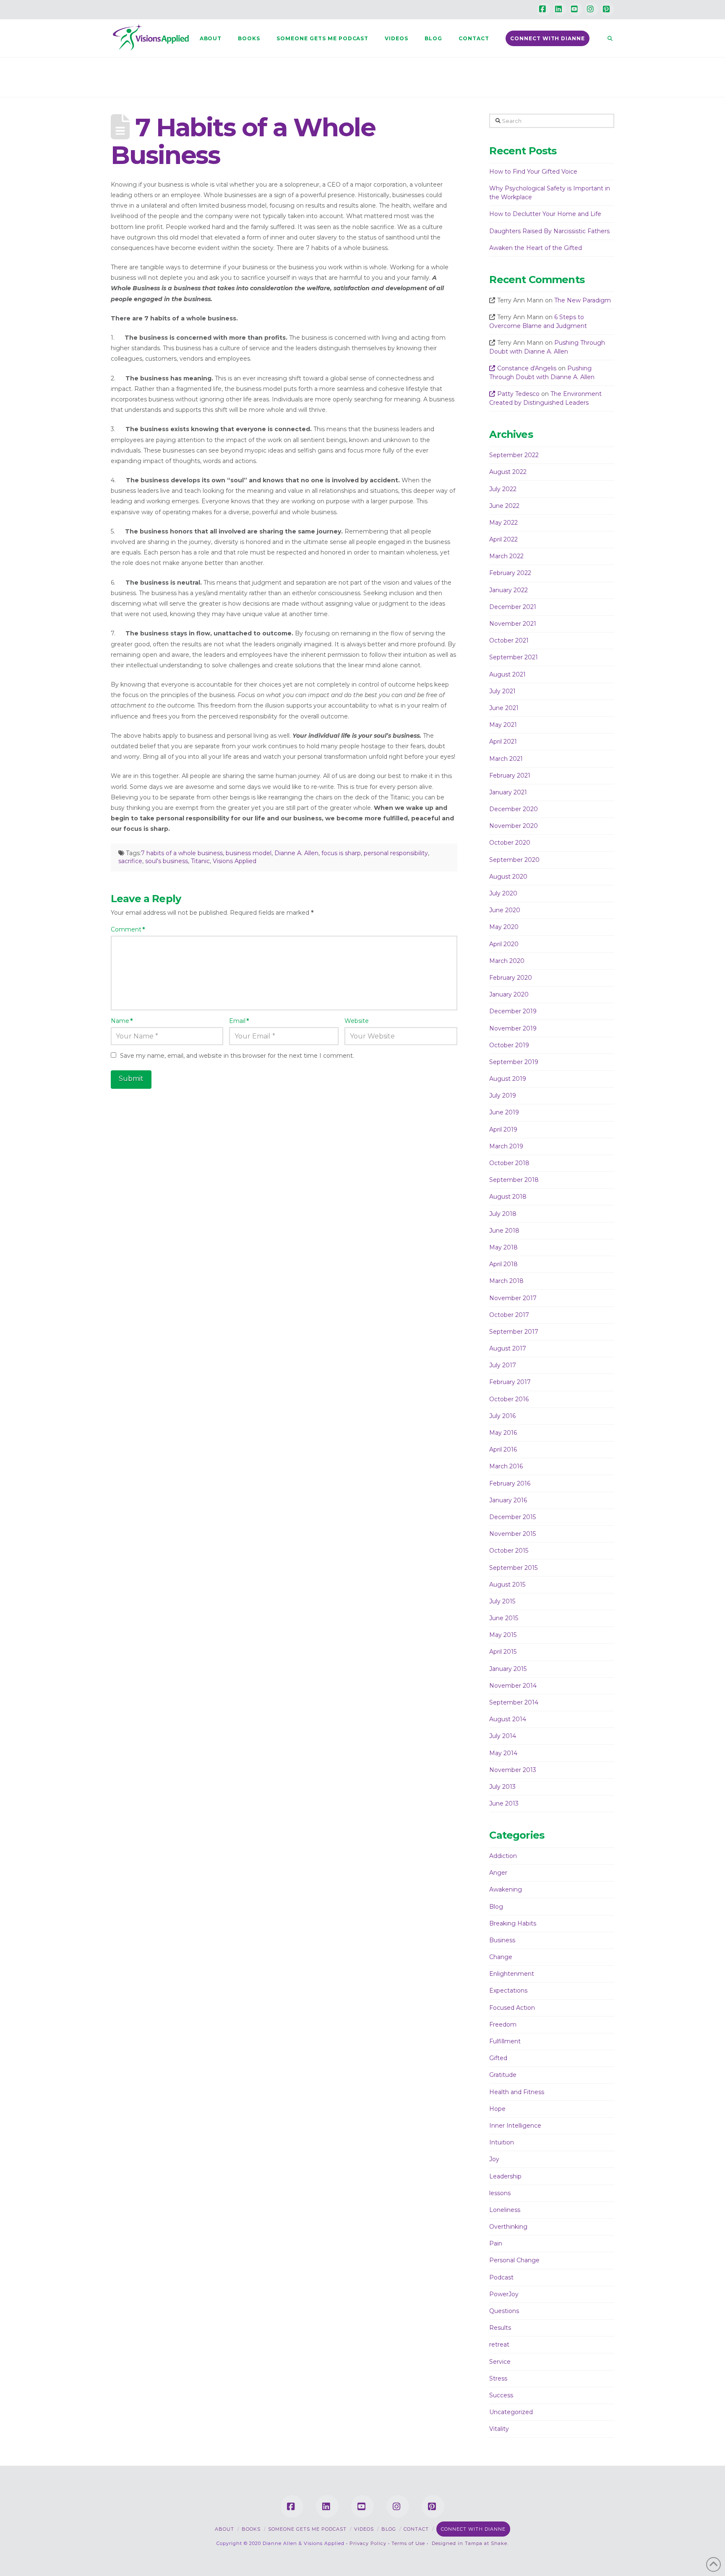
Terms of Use (408, 2543)
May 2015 (503, 1635)
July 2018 (503, 1214)
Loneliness (505, 2210)
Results (500, 2328)
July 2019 (503, 1095)
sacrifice (130, 861)
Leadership (505, 2176)
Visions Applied (235, 861)
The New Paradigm (583, 300)
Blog (496, 1907)
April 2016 (503, 1449)
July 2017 (503, 1365)
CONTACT (416, 2529)
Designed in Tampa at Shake (469, 2543)
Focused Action (512, 2008)
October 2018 (509, 1163)
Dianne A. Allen (296, 853)
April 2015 (503, 1652)
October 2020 (510, 843)
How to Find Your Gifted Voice (533, 172)
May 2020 (504, 927)
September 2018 (514, 1180)
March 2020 (507, 961)
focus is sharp (341, 853)
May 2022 (503, 523)
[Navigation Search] (606, 38)
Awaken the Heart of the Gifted (536, 248)
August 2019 (508, 1079)
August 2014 (508, 1719)
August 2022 (508, 472)
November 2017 (513, 1298)
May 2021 (503, 725)
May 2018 (503, 1247)
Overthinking (508, 2227)
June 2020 (505, 910)
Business (502, 1940)
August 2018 (508, 1197)
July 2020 (503, 893)
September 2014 (514, 1702)
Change (501, 1957)
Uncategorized (511, 2412)
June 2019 (504, 1112)
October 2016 (509, 1399)
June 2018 (504, 1231)
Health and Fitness (517, 2092)
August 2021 (507, 674)
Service (500, 2362)
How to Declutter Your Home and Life (545, 214)
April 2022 (503, 539)
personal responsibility (396, 853)
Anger (498, 1873)
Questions (504, 2311)
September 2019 (514, 1062)
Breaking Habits (513, 1923)
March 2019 (506, 1146)
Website (357, 1021)
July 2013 (502, 1787)
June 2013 (504, 1803)
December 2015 (512, 1517)
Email (239, 1021)
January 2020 (509, 994)
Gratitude (503, 2075)
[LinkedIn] (560, 9)
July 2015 (502, 1601)
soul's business (167, 861)
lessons (500, 2193)
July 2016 (502, 1416)
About (224, 2529)
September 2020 (514, 860)
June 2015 (504, 1618)
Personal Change (514, 2260)
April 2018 (503, 1264)
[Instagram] (592, 9)
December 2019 (513, 1011)
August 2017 (508, 1348)
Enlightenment (512, 1974)
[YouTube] (576, 9)
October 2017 (509, 1315)
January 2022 (509, 590)
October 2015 (509, 1551)
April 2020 (504, 944)
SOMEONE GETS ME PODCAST (307, 2529)
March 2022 (506, 556)
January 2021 (508, 792)
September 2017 (514, 1332)
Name (122, 1021)
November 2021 (513, 624)
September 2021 (514, 657)
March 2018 (506, 1281)
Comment (128, 929)
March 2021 (506, 759)
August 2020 (508, 877)
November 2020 (514, 826)
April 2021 (503, 742)
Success (501, 2395)
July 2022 (503, 489)
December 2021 (513, 607)
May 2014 (503, 1753)
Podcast (501, 2277)
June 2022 (504, 506)
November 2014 (513, 1686)
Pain (496, 2243)
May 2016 (503, 1433)
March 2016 (506, 1466)
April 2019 (503, 1129)
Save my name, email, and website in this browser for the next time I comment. (237, 1056)
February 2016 (510, 1483)
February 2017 (510, 1382)
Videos (364, 2529)
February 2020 (511, 978)
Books (251, 2529)
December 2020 (514, 809)
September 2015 (513, 1568)
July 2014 (503, 1736)
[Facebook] (544, 9)
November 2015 (512, 1534)
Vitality (499, 2429)
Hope (497, 2109)
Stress (498, 2378)
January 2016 (508, 1500)
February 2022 (510, 573)
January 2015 (508, 1669)
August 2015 (507, 1585)
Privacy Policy (368, 2543)
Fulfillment (505, 2041)
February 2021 (510, 775)
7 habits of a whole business (182, 853)
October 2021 (509, 640)
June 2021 (504, 708)
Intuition (502, 2142)
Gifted (498, 2058)
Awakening (506, 1889)
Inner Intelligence (515, 2126)
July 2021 (502, 691)
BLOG (389, 2529)
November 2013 (513, 1770)
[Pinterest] (608, 9)
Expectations (508, 1991)
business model (249, 853)
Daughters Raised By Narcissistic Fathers (549, 231)
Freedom (503, 2024)
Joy (494, 2159)
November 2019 (513, 1028)
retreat (499, 2344)
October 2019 (509, 1045)
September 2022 (514, 455)
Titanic (200, 861)
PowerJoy (504, 2294)
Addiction (503, 1856)
